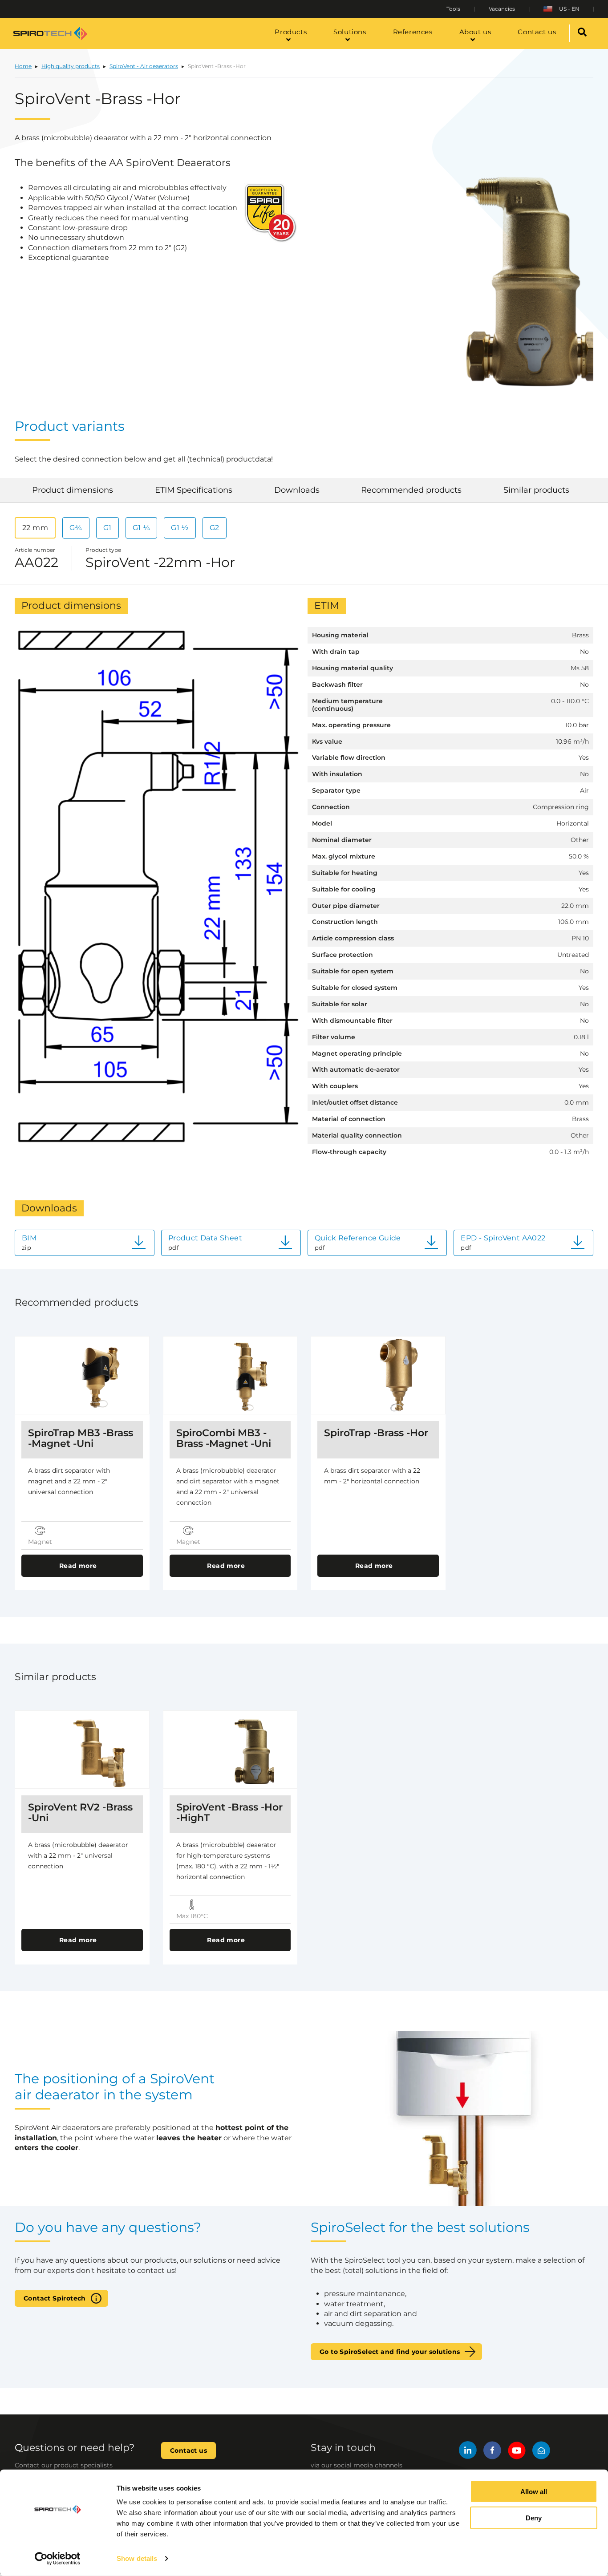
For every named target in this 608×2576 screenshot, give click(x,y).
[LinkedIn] (468, 2452)
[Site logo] (50, 33)
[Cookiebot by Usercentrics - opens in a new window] (58, 2559)
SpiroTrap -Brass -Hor (376, 1433)
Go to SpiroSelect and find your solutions (390, 2352)
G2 (215, 528)
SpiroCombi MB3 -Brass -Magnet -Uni (224, 1438)
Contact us (188, 2450)
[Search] (582, 33)
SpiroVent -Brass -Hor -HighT (229, 1813)
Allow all (534, 2492)
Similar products (536, 490)
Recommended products (411, 490)
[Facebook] (492, 2452)
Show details (137, 2558)
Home (23, 66)
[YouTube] (517, 2452)
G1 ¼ (142, 528)
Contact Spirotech (55, 2298)
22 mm (35, 528)
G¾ (76, 528)
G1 (107, 528)
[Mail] (541, 2452)
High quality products (71, 66)
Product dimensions (73, 490)
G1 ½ (180, 528)
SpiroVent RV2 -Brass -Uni (80, 1813)
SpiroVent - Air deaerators (144, 66)
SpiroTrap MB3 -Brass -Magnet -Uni (81, 1438)
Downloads (297, 490)
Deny (534, 2518)
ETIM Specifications (194, 490)
